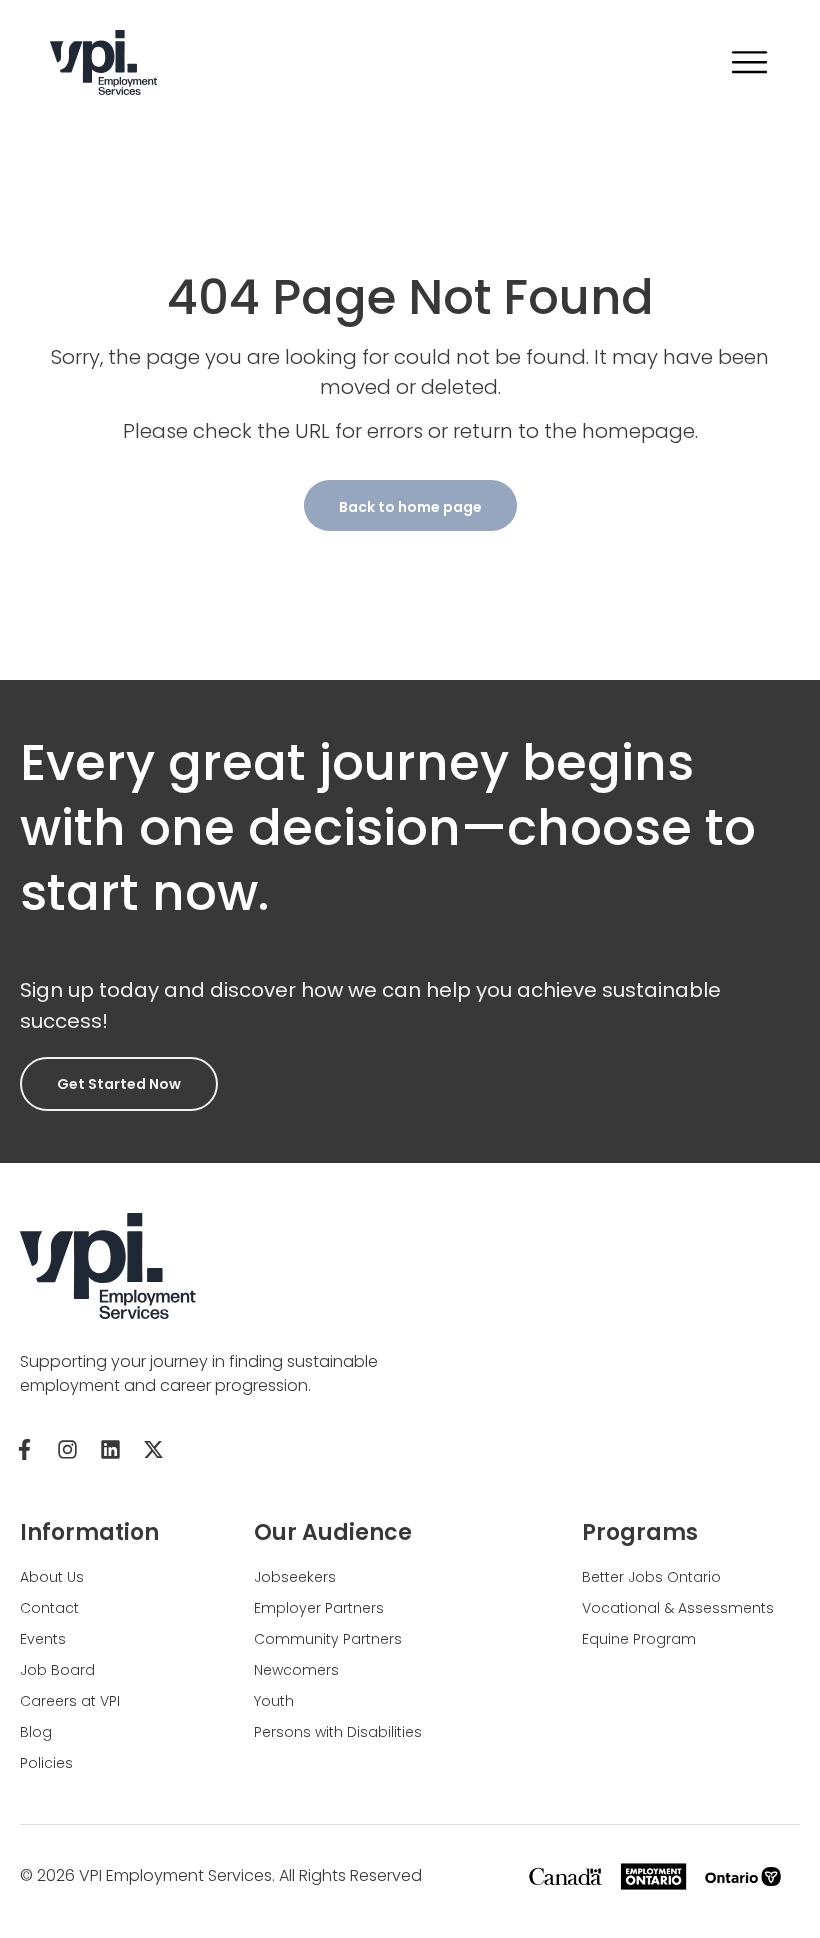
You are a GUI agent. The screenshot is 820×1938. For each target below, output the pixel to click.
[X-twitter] (153, 1449)
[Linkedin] (110, 1449)
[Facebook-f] (24, 1449)
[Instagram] (67, 1449)
